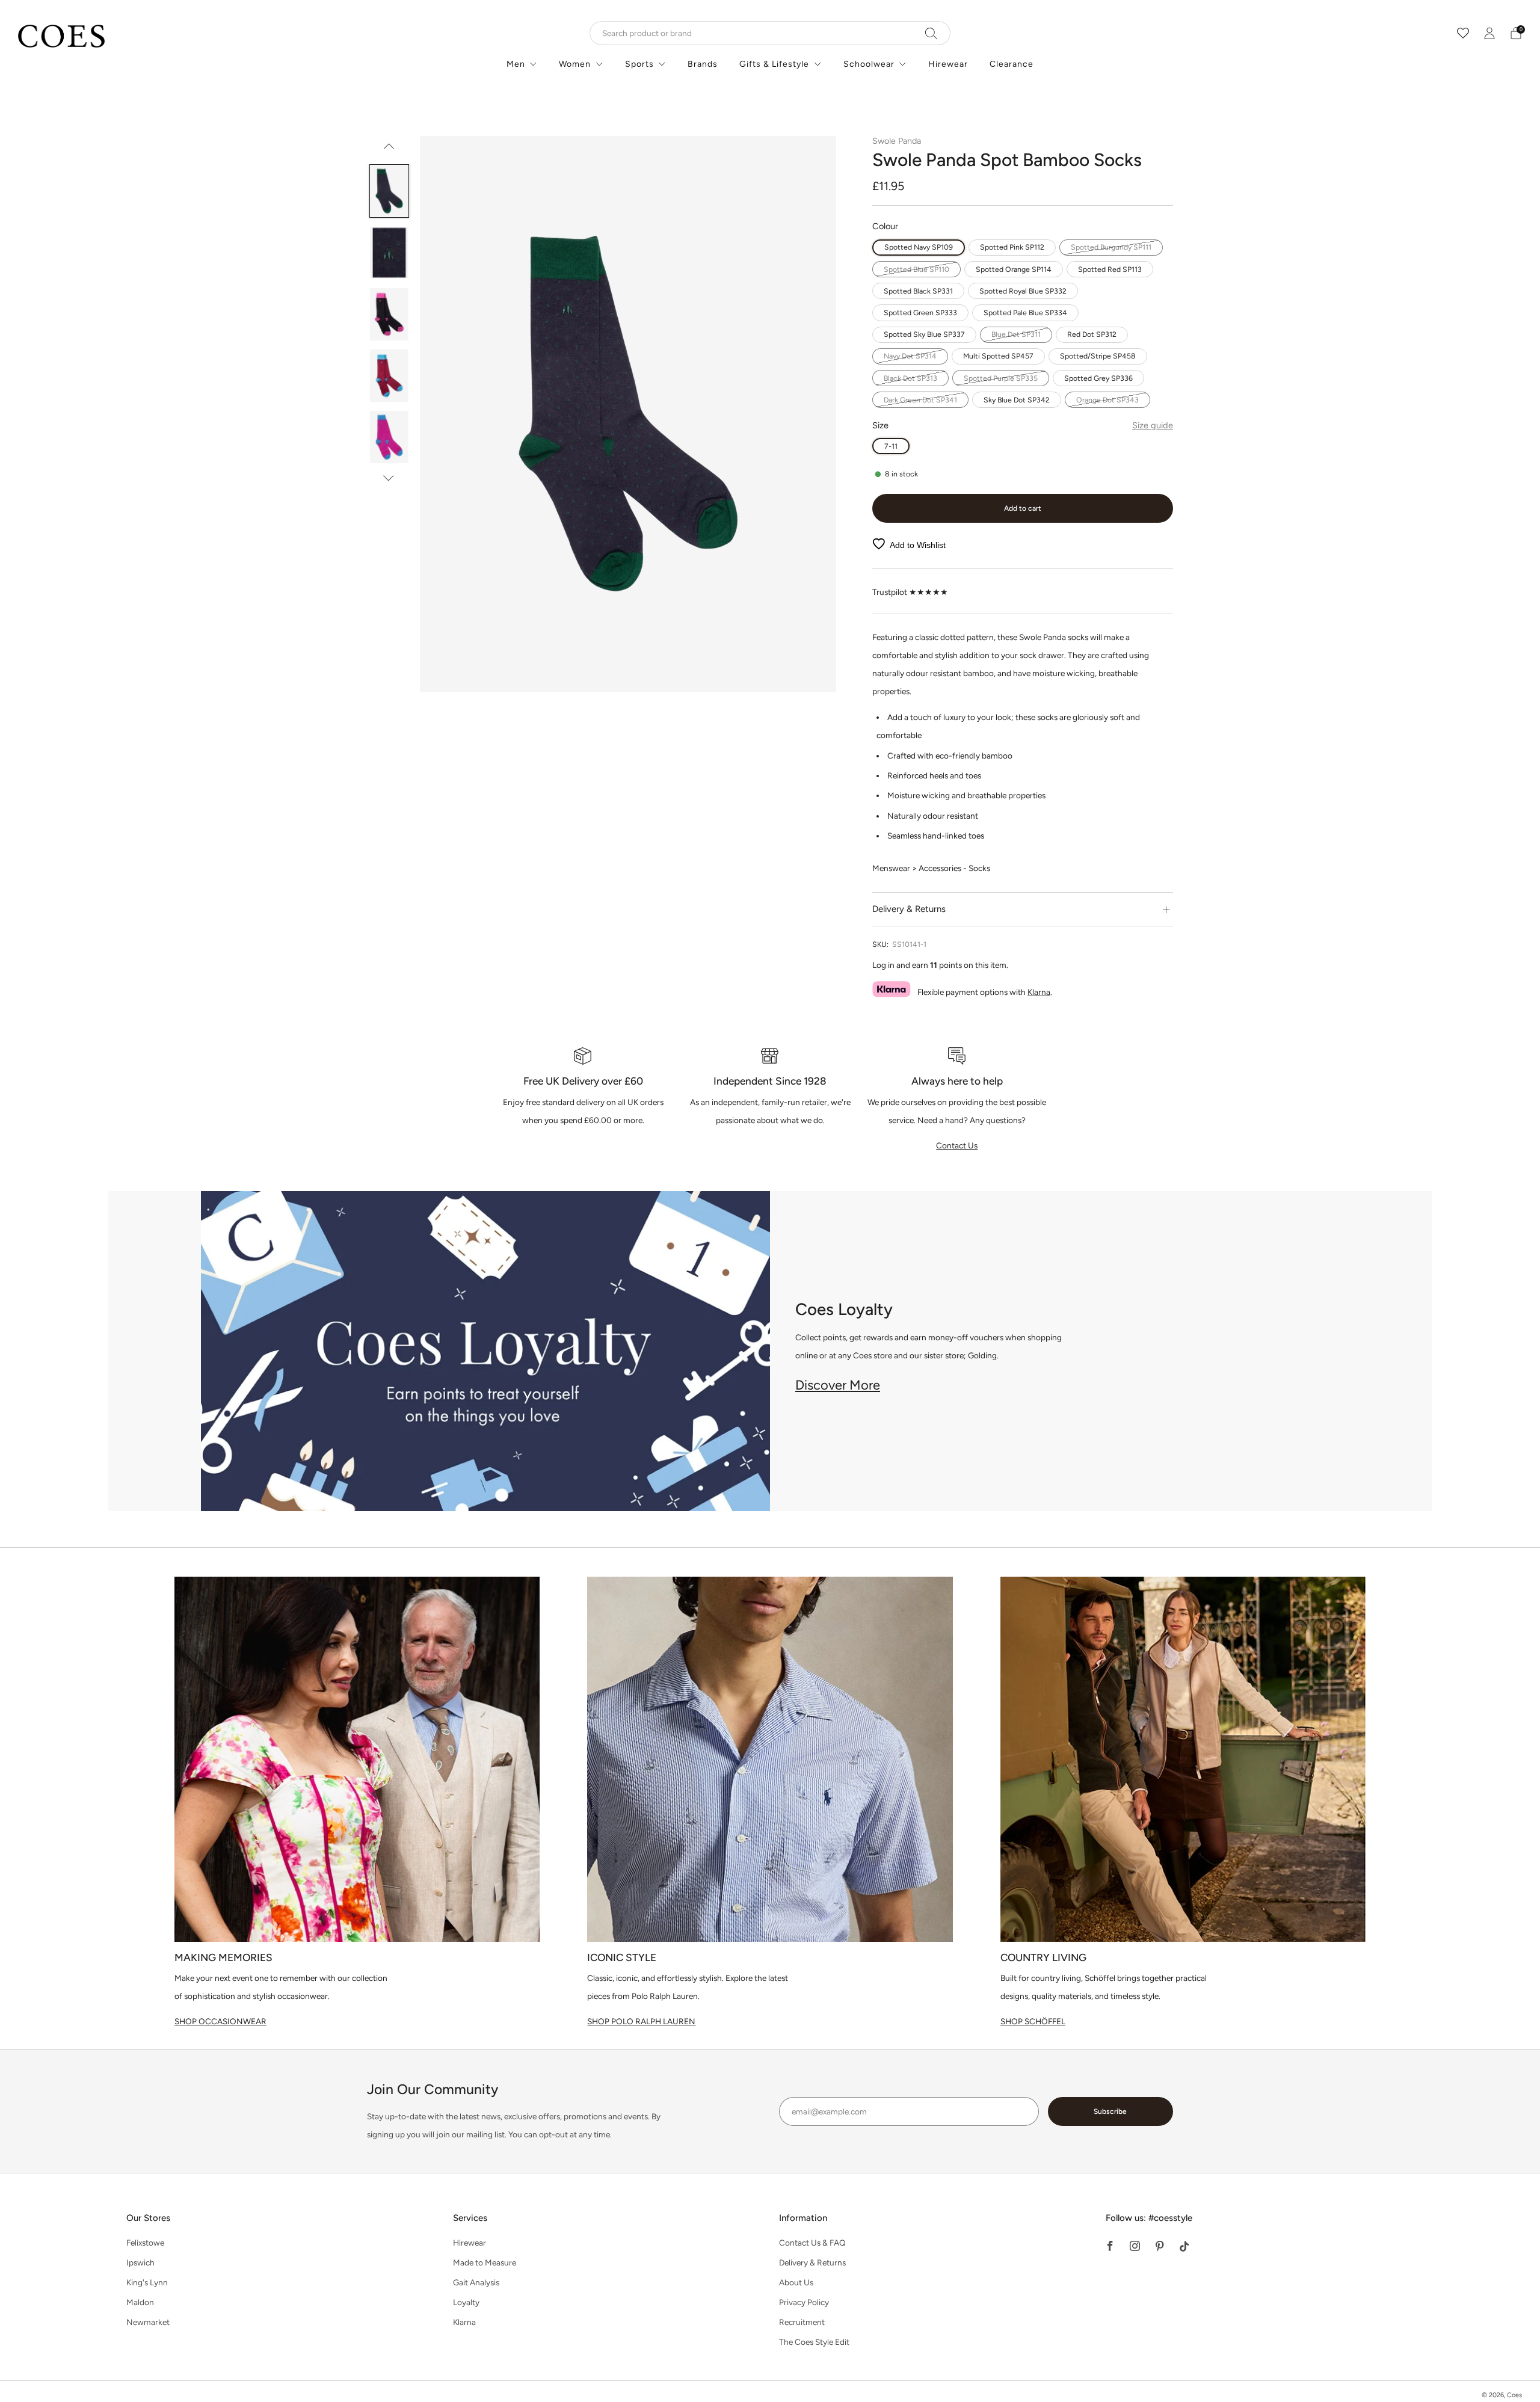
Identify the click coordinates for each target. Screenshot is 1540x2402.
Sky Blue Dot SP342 (1017, 400)
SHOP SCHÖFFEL (1033, 2021)
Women (575, 64)
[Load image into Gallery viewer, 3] (390, 314)
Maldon (140, 2302)
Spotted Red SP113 (1110, 269)
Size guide (1153, 425)
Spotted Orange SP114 (1014, 269)
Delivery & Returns (812, 2262)
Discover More (838, 1385)
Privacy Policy (804, 2302)
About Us (796, 2282)
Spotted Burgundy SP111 (1111, 247)
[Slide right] (389, 478)
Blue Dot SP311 (1016, 334)
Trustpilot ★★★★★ (910, 592)
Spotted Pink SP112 (1012, 247)
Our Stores (148, 2218)
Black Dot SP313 (910, 378)
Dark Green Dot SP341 (920, 400)
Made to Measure (485, 2262)
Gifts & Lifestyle (774, 64)
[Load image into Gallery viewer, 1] (390, 191)
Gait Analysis (476, 2282)
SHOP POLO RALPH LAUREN (641, 2021)
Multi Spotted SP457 (998, 356)
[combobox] (770, 33)
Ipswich (140, 2262)
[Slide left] (389, 150)
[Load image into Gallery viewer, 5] (390, 437)
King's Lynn (147, 2282)
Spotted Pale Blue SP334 (1025, 313)
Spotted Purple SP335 (1001, 378)
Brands (703, 64)
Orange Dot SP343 (1107, 400)
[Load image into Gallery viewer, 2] (390, 253)
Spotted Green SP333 (920, 313)
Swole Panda (897, 141)
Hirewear (948, 64)
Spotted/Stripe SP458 (1098, 356)
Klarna (1039, 992)
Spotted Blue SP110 (916, 269)
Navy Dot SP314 (910, 356)
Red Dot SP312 (1092, 334)
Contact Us (957, 1145)
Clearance (1012, 64)
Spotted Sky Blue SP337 (924, 334)
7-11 (891, 446)
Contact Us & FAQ (812, 2243)
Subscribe (1110, 2111)
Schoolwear (869, 64)
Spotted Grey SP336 (1098, 378)
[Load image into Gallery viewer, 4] (390, 376)
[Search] (932, 33)
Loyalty (466, 2302)
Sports (639, 64)
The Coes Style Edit (814, 2342)
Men (516, 64)
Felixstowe (145, 2243)
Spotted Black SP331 (918, 291)
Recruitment (802, 2322)
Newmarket (148, 2322)
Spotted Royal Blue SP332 (1023, 291)
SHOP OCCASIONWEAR (220, 2021)
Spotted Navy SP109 (919, 247)
